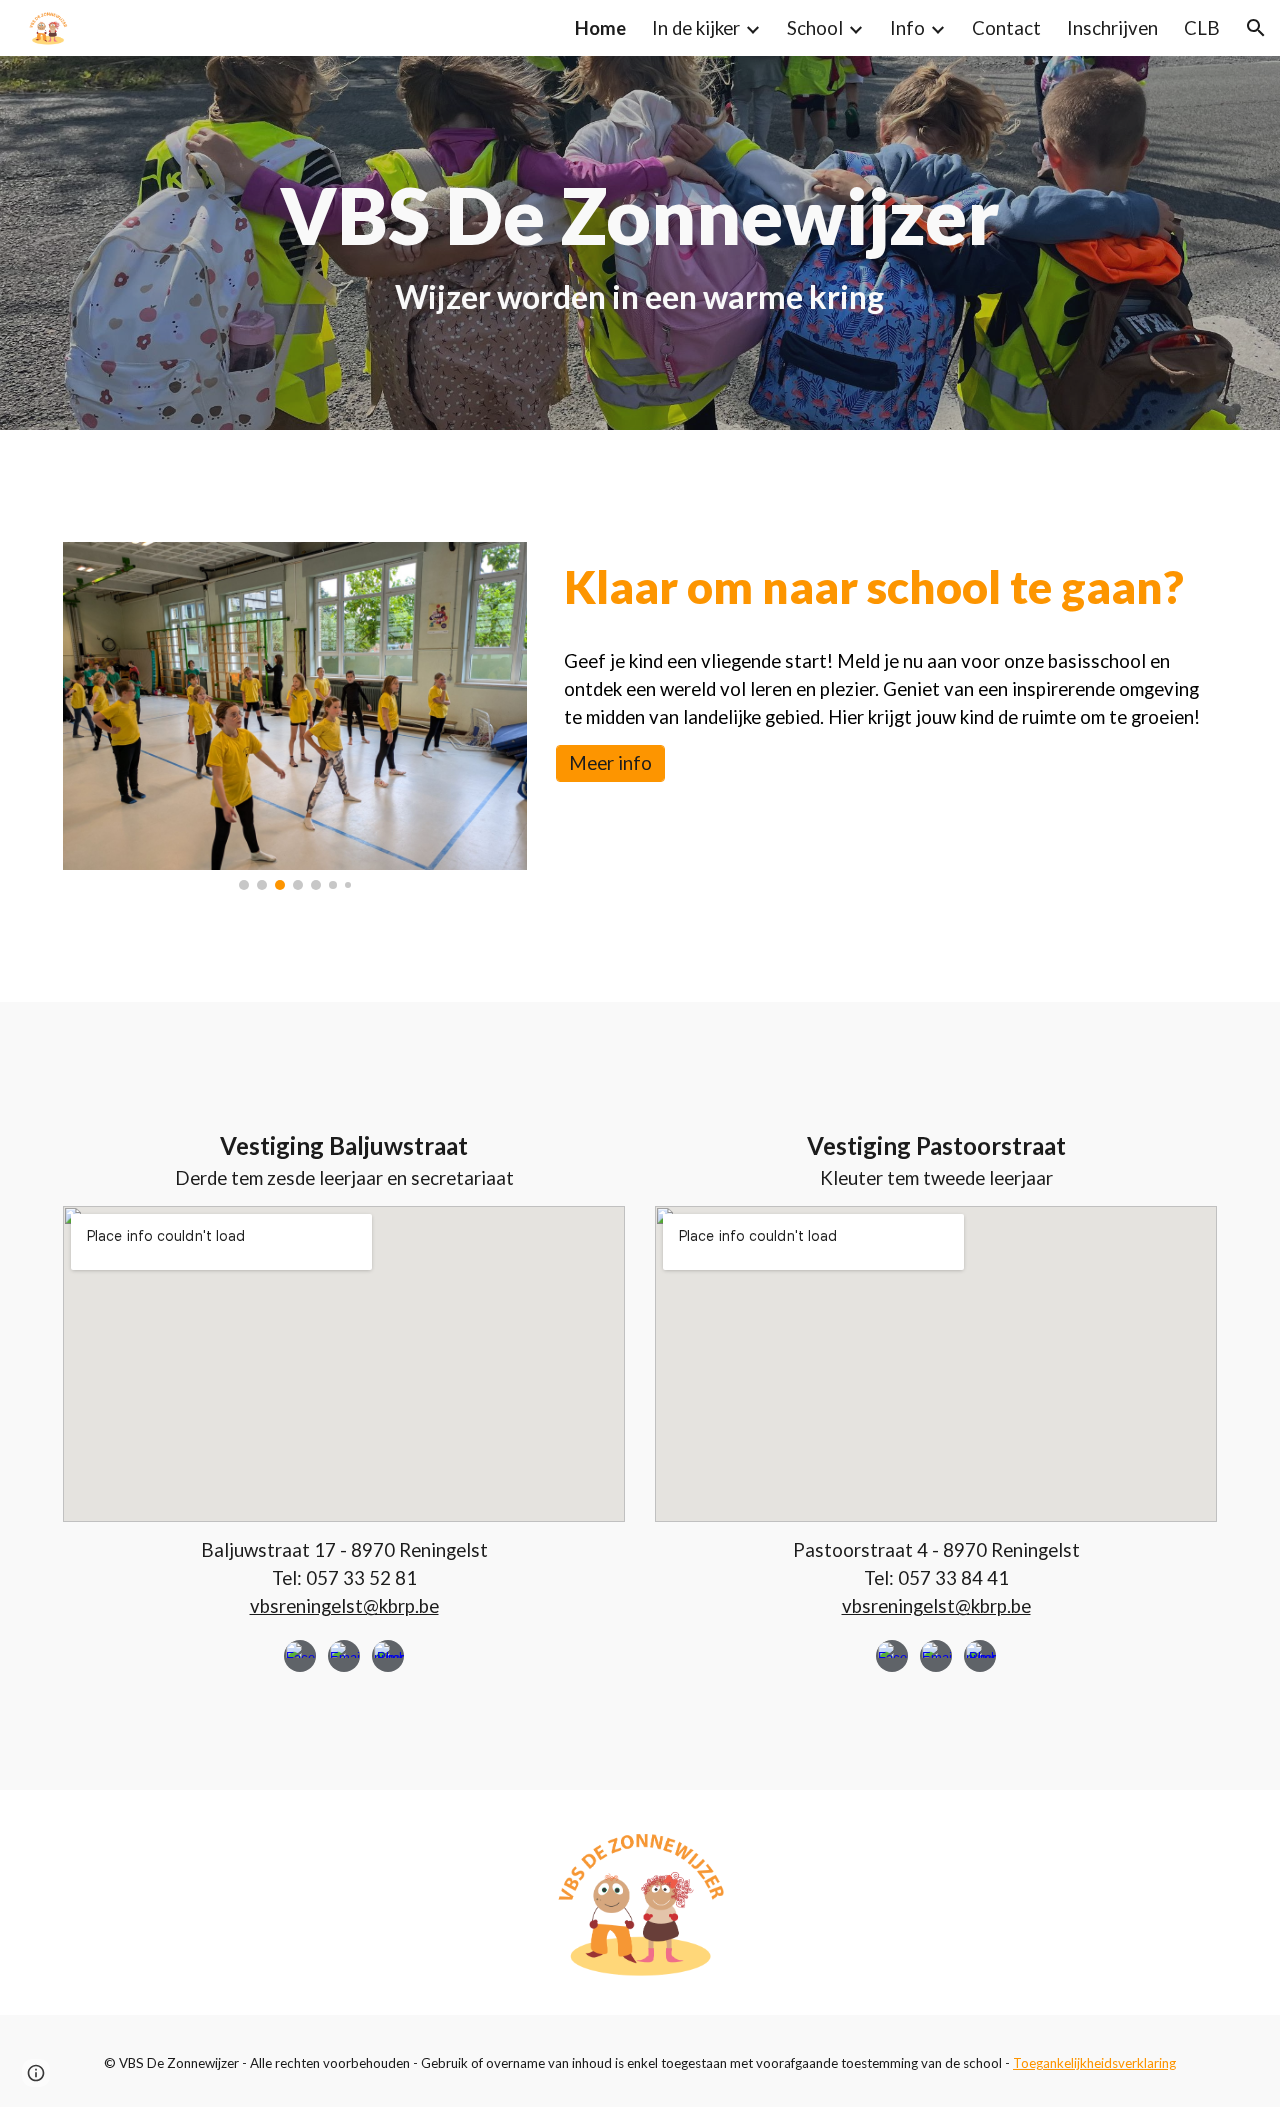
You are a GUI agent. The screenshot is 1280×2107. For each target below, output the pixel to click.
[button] (1256, 28)
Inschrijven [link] (1112, 28)
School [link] (815, 28)
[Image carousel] (295, 716)
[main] (640, 242)
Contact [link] (1006, 28)
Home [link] (600, 28)
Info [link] (907, 28)
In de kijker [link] (696, 28)
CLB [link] (1202, 28)
